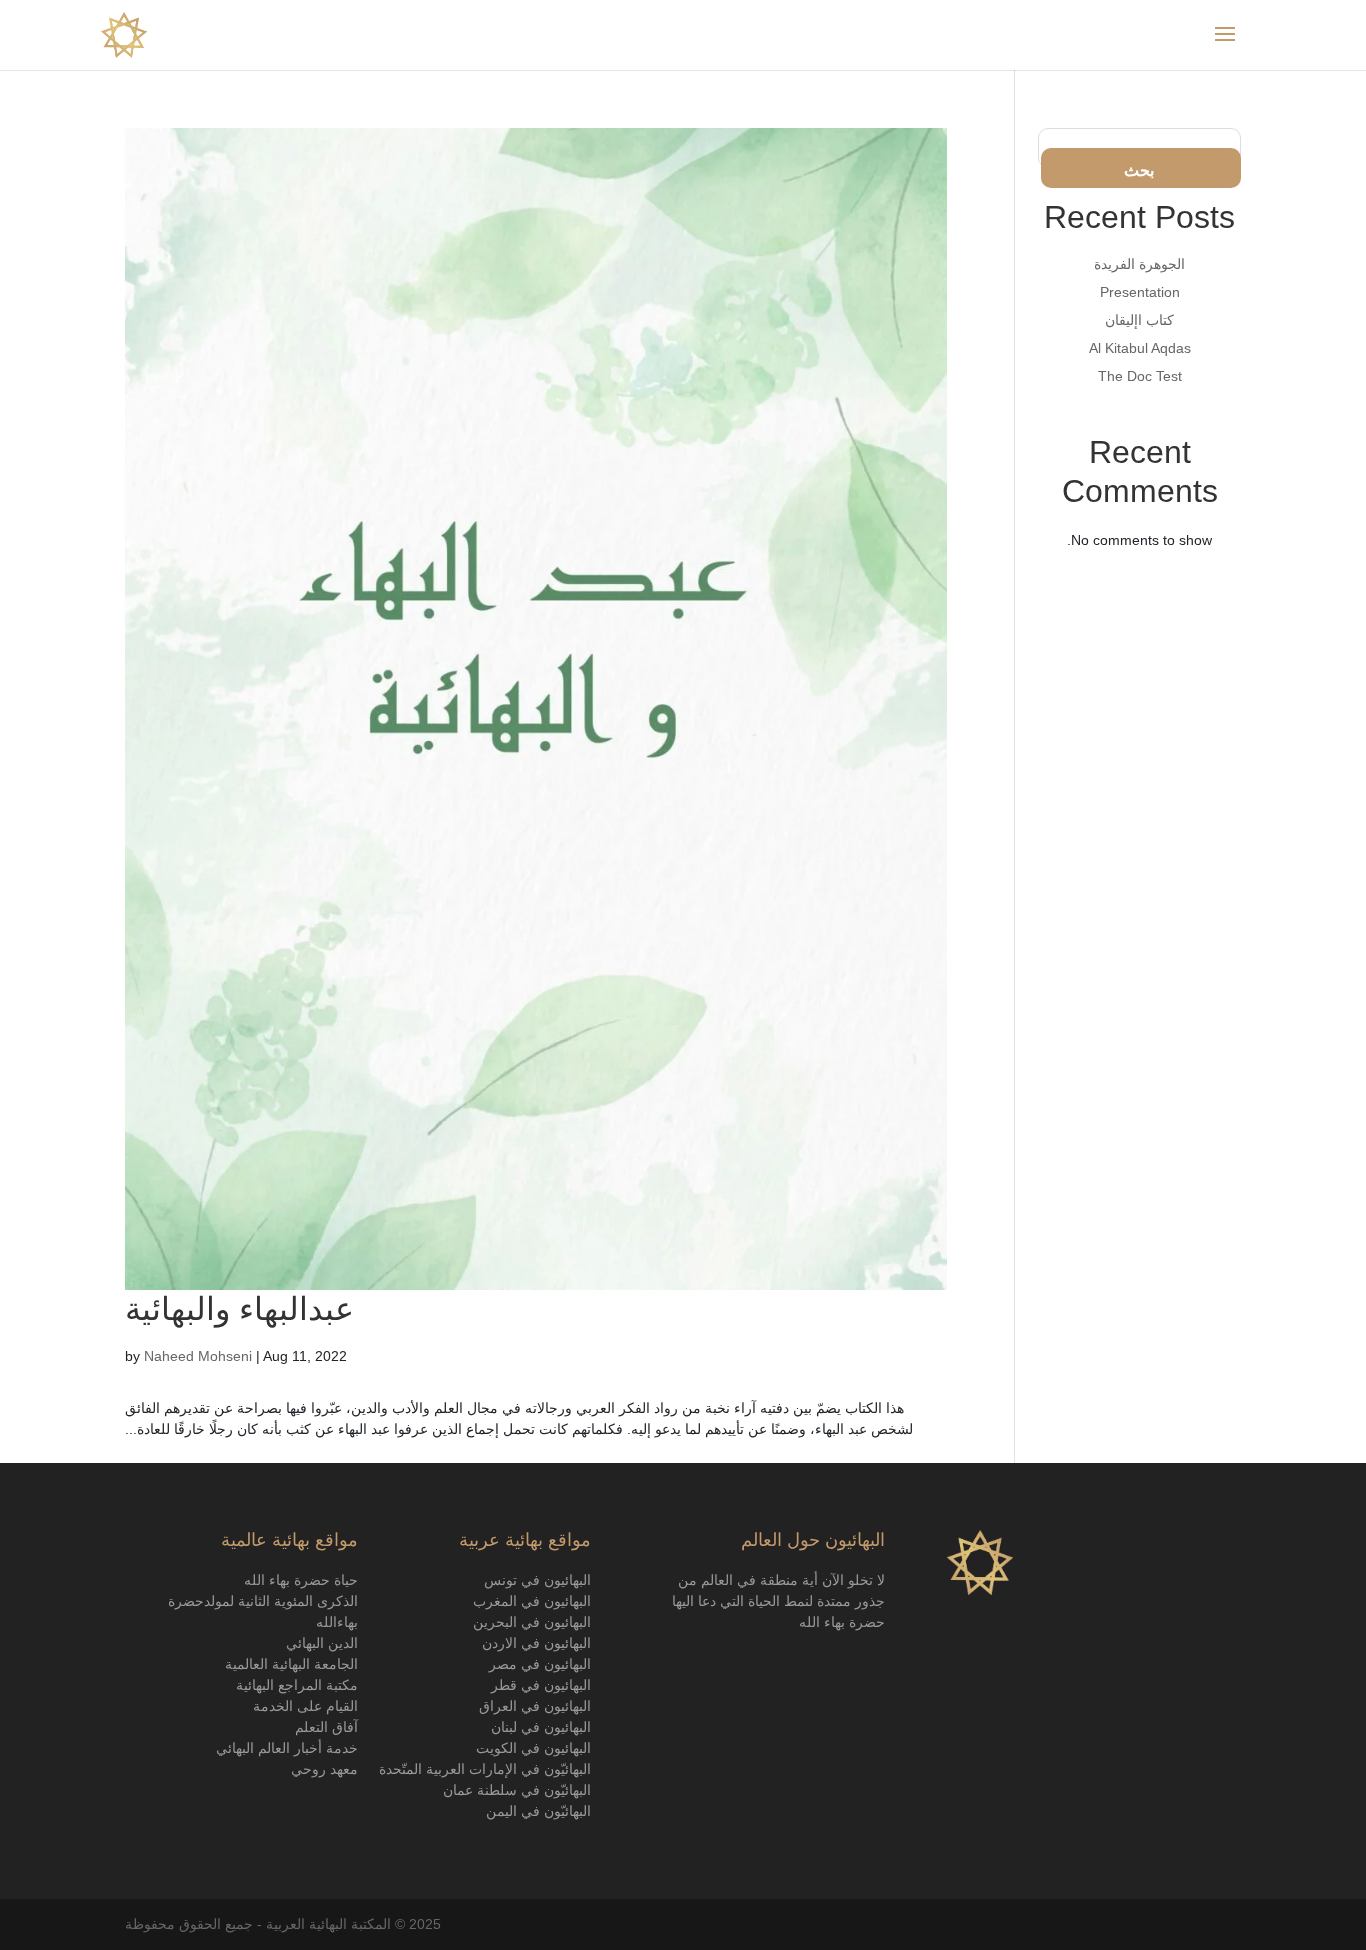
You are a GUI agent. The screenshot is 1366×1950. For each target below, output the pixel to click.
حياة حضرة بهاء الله (301, 1580)
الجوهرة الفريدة (1139, 264)
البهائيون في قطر (541, 1685)
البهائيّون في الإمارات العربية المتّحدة (485, 1769)
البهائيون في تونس (537, 1580)
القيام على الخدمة (305, 1706)
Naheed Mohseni (198, 1356)
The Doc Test (1140, 376)
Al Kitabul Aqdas (1140, 348)
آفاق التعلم (326, 1727)
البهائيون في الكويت (533, 1748)
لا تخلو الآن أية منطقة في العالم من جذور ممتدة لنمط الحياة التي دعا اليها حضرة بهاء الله (778, 1601)
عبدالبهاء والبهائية (239, 1309)
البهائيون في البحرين (532, 1622)
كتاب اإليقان (1139, 320)
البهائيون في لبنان (541, 1727)
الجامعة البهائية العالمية (291, 1664)
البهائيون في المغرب (530, 1601)
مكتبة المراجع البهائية (297, 1685)
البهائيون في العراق (535, 1706)
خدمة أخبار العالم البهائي (287, 1748)
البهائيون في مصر (540, 1664)
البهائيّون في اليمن (538, 1811)
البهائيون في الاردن (536, 1643)
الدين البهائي (320, 1643)
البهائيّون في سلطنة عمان (517, 1790)
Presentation (1140, 292)
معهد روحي (324, 1769)
